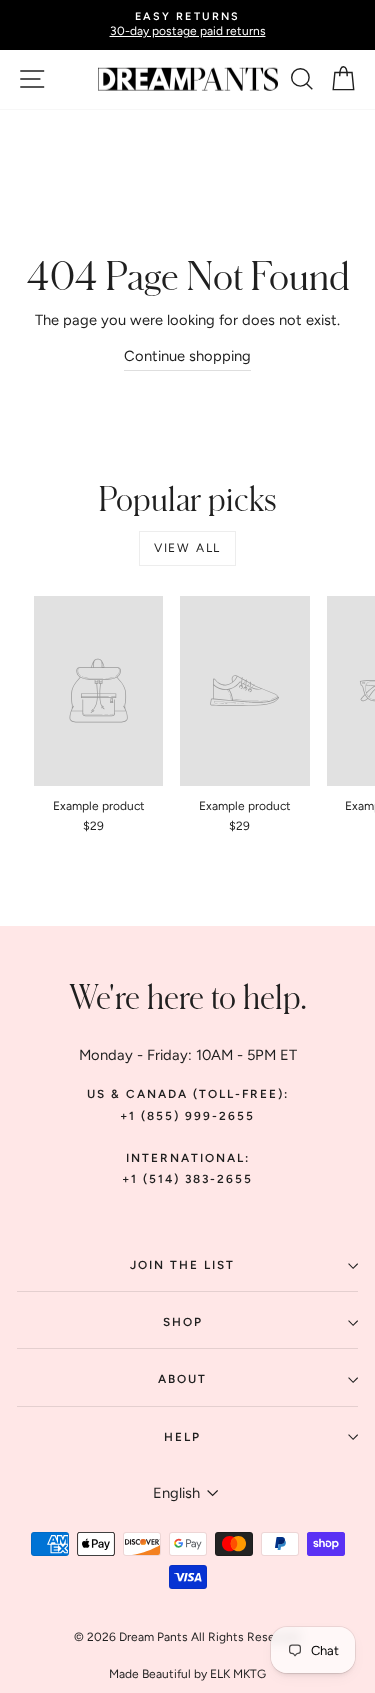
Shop (183, 1322)
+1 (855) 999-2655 (187, 1116)
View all (187, 548)
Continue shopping (187, 356)
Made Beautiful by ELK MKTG (187, 1674)
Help (182, 1437)
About (182, 1379)
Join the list (182, 1265)
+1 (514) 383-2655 (187, 1179)
